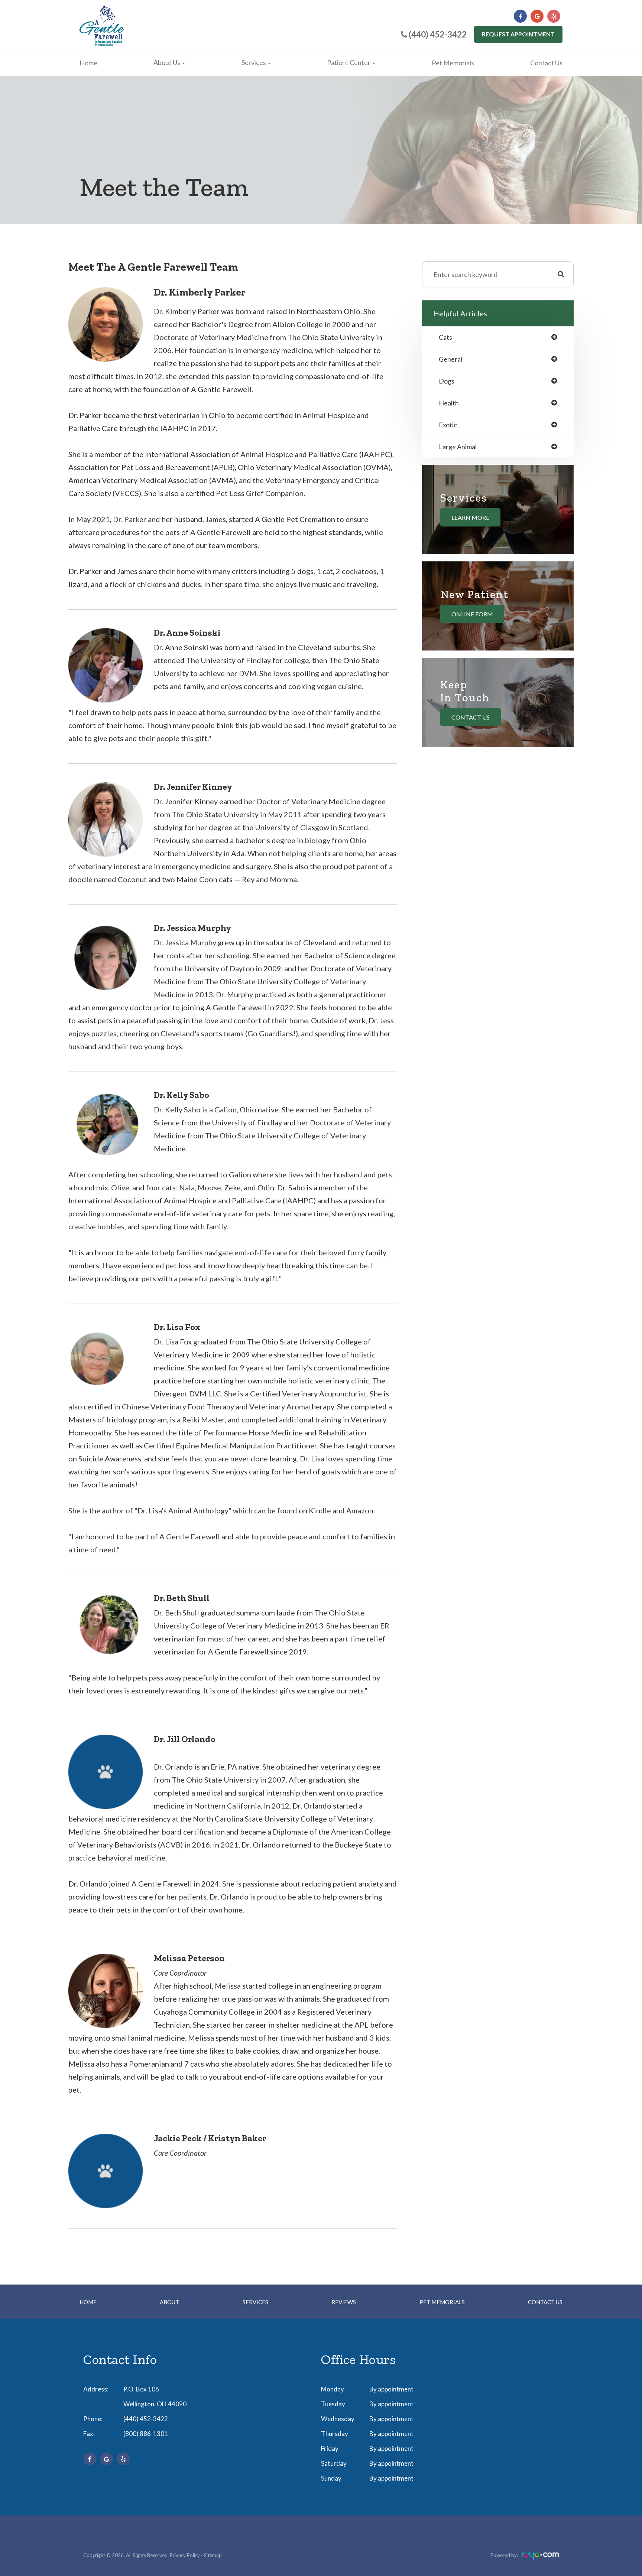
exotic (448, 425)
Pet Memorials (453, 63)
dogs (447, 381)
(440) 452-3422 (146, 2419)
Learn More (470, 517)
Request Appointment (518, 34)
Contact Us (546, 63)
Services (255, 2302)
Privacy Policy (185, 2555)
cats (445, 337)
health (449, 403)
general (450, 359)
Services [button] (254, 62)
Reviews (344, 2302)
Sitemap (213, 2555)
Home (88, 63)
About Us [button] (167, 62)
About (169, 2302)
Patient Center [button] (349, 62)
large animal (458, 447)
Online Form (472, 614)
